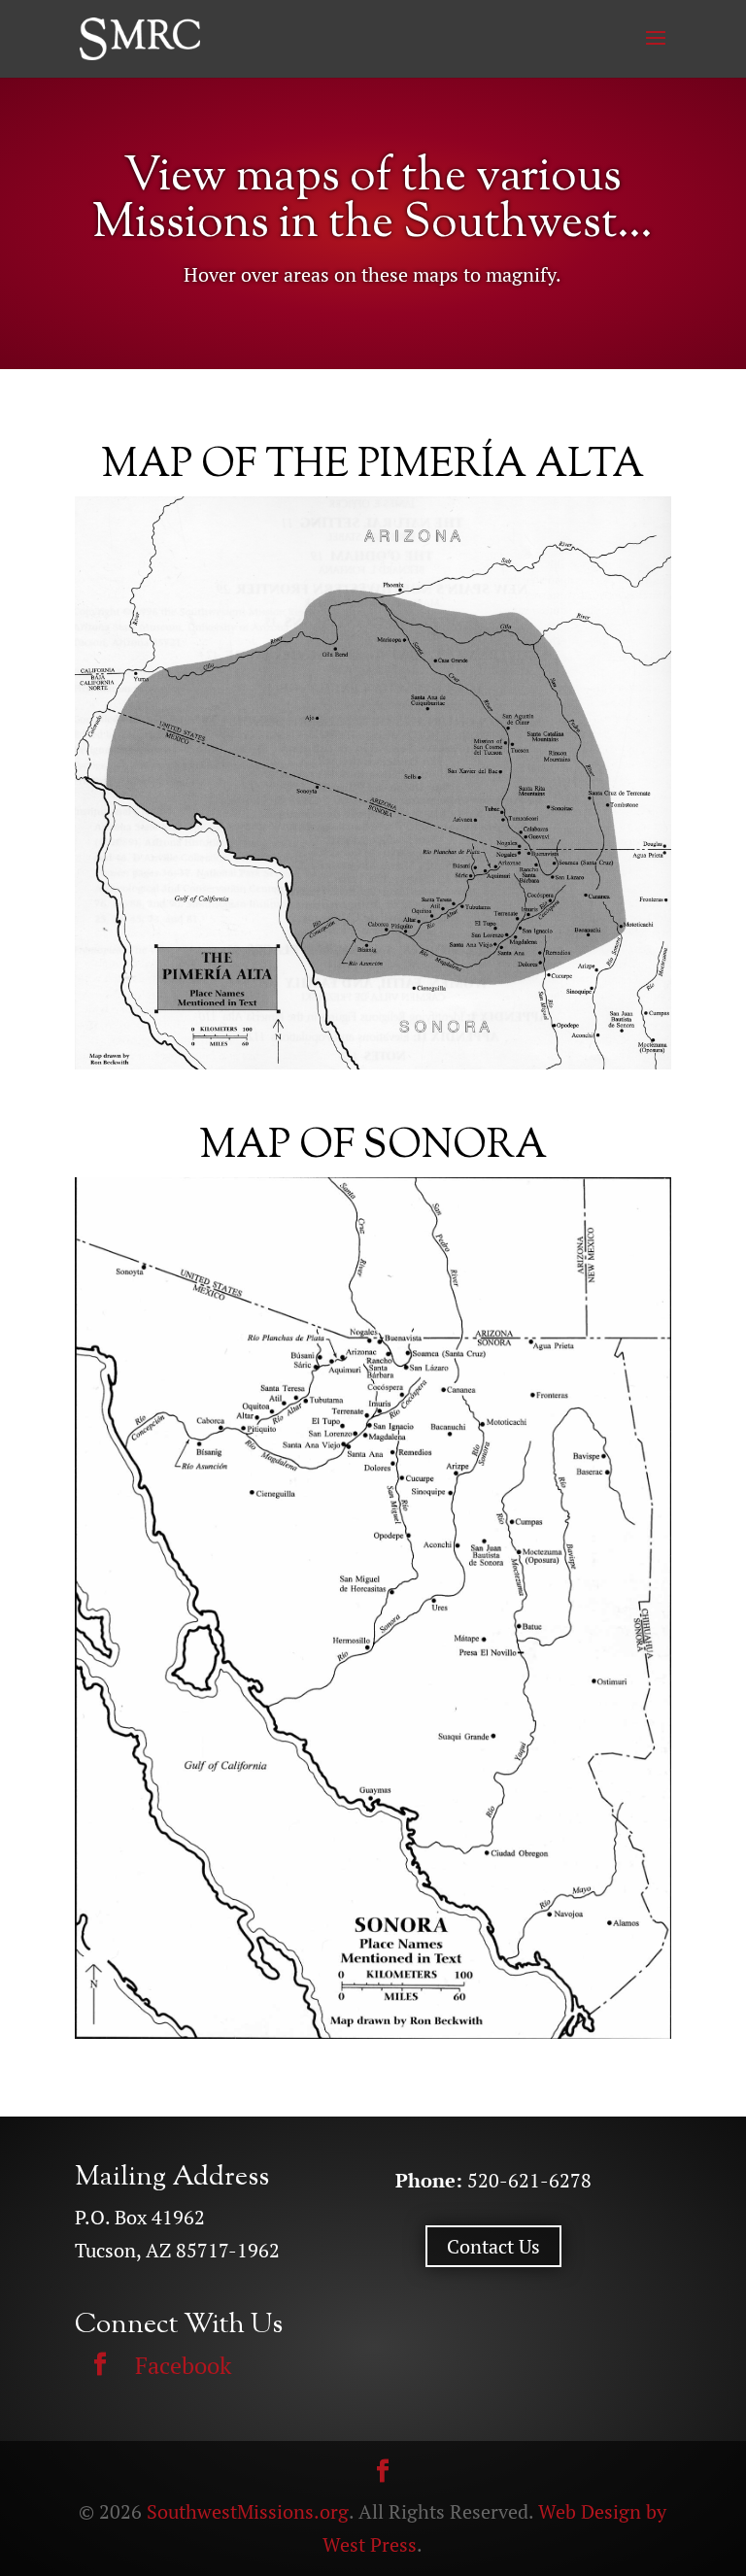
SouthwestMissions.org (248, 2511)
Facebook (183, 2365)
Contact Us (493, 2246)
